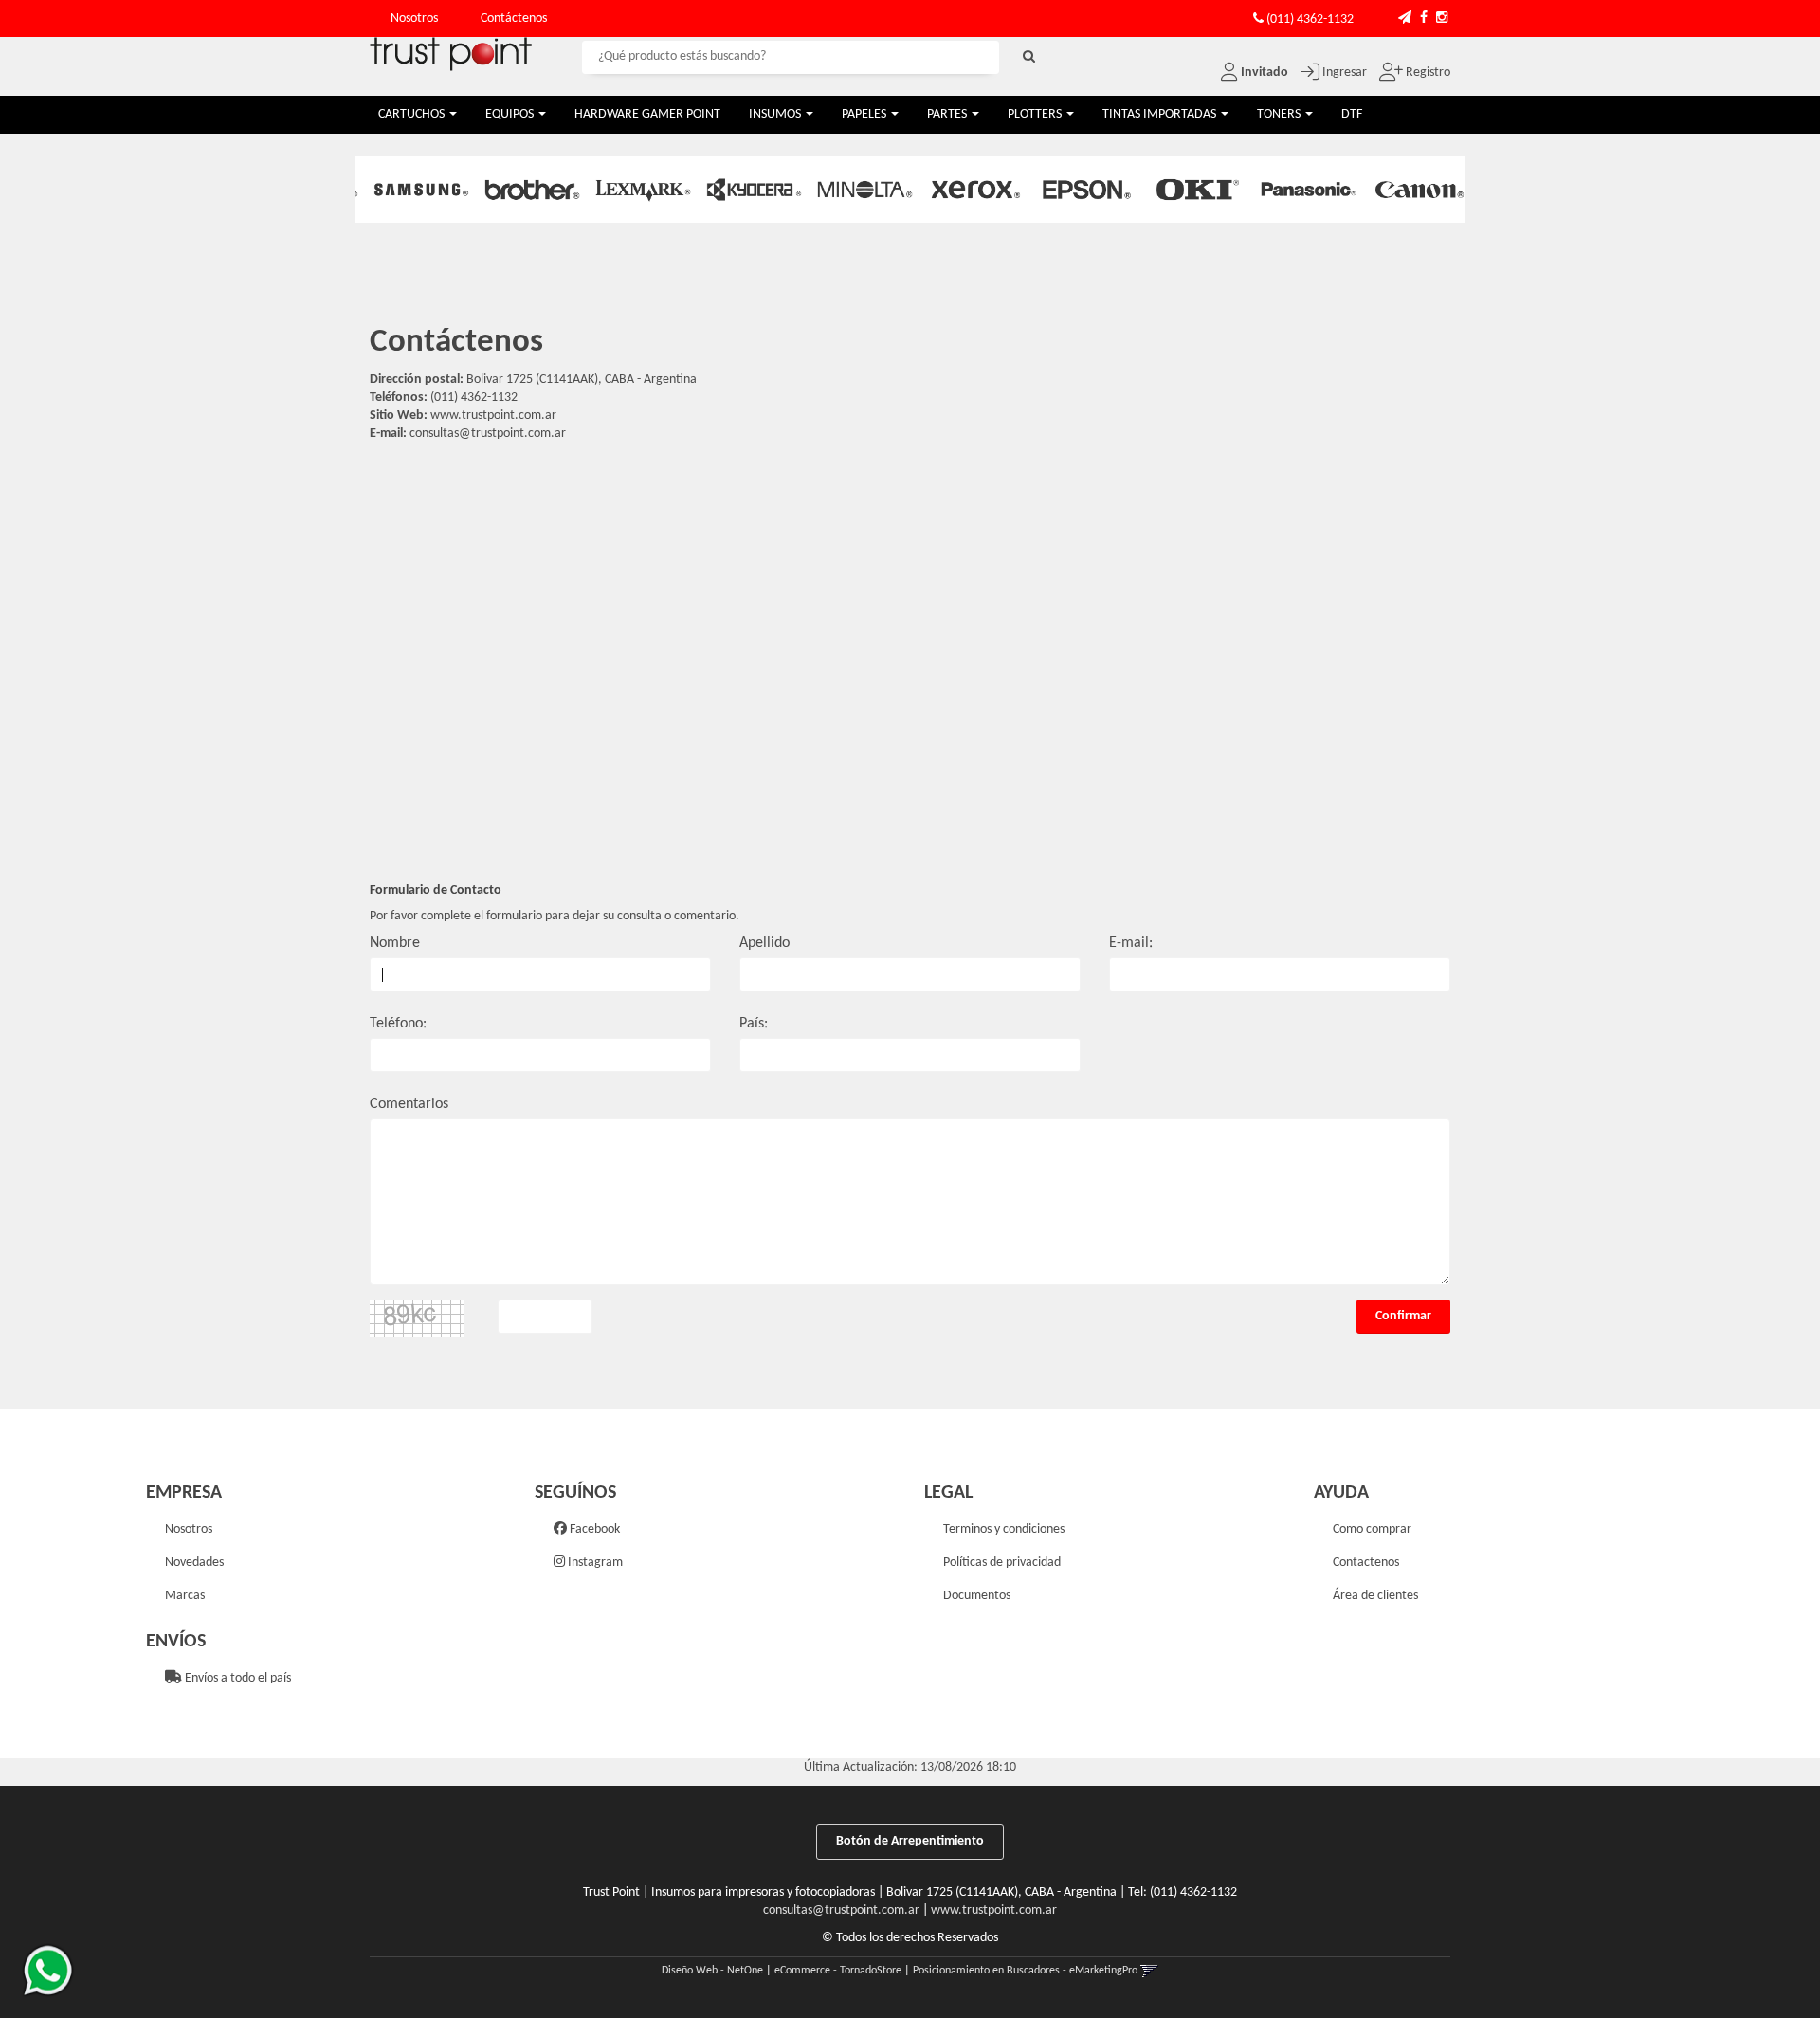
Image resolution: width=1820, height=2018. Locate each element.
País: (754, 1024)
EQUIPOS (511, 114)
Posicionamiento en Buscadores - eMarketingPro (1025, 1971)
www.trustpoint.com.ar (994, 1910)
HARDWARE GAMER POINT (647, 114)
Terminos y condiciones (1004, 1529)
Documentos (977, 1596)
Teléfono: (398, 1024)
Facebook (593, 1529)
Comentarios (409, 1104)
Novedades (194, 1563)
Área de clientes (1375, 1596)
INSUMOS (776, 114)
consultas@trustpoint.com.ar (488, 434)
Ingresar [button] (1345, 73)
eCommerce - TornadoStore (838, 1971)
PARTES (948, 114)
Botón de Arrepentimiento (910, 1841)
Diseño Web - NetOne (712, 1971)
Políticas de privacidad (1002, 1563)
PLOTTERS (1036, 114)
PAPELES (865, 114)
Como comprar (1372, 1529)
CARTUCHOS (413, 114)
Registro (1427, 73)
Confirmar (1403, 1316)
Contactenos (1366, 1563)
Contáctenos (514, 18)
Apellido (764, 943)
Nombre (395, 943)
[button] (1405, 18)
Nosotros (414, 18)
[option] (411, 190)
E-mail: (1131, 943)
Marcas (185, 1596)
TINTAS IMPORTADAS (1161, 114)
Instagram (594, 1563)
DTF (1352, 114)
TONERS (1280, 114)
